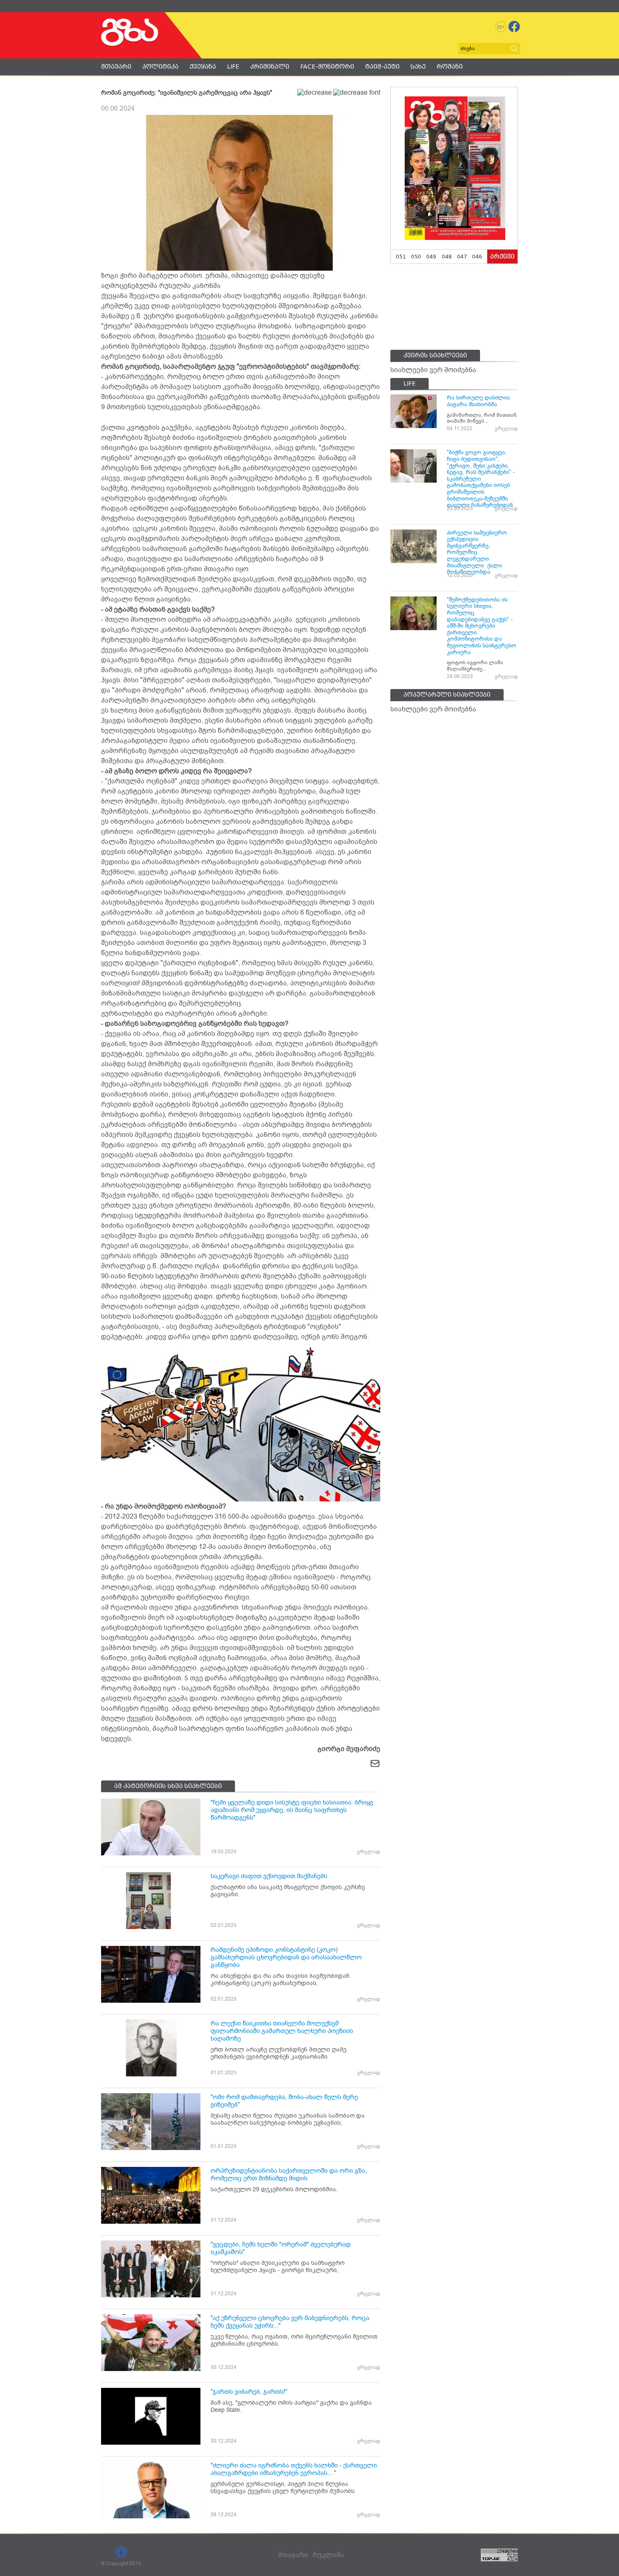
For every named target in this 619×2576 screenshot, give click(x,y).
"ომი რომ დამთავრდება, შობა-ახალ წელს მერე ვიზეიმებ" (284, 2101)
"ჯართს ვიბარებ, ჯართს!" (249, 2392)
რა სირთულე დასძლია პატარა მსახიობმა (478, 401)
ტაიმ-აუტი (382, 67)
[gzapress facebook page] (514, 27)
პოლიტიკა (160, 67)
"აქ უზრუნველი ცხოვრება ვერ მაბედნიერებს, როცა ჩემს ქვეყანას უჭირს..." (290, 2322)
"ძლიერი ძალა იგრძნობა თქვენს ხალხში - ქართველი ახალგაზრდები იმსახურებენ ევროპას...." (294, 2469)
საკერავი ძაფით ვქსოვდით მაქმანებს (269, 1876)
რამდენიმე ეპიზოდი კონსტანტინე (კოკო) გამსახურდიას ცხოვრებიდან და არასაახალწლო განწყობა (286, 1957)
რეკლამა (328, 2555)
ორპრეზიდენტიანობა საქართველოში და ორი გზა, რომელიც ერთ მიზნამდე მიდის (289, 2174)
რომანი (450, 67)
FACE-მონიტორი (327, 67)
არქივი (502, 256)
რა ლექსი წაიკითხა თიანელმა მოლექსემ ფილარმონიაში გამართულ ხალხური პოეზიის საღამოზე (282, 2031)
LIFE (233, 67)
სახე (418, 67)
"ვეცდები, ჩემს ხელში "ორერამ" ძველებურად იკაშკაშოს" (281, 2248)
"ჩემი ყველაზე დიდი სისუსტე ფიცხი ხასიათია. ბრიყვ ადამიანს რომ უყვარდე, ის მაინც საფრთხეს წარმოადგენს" (292, 1810)
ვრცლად (369, 1852)
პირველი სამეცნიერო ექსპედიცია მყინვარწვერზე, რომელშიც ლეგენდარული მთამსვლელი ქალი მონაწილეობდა (477, 552)
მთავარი (116, 67)
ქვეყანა (203, 67)
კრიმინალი (270, 67)
